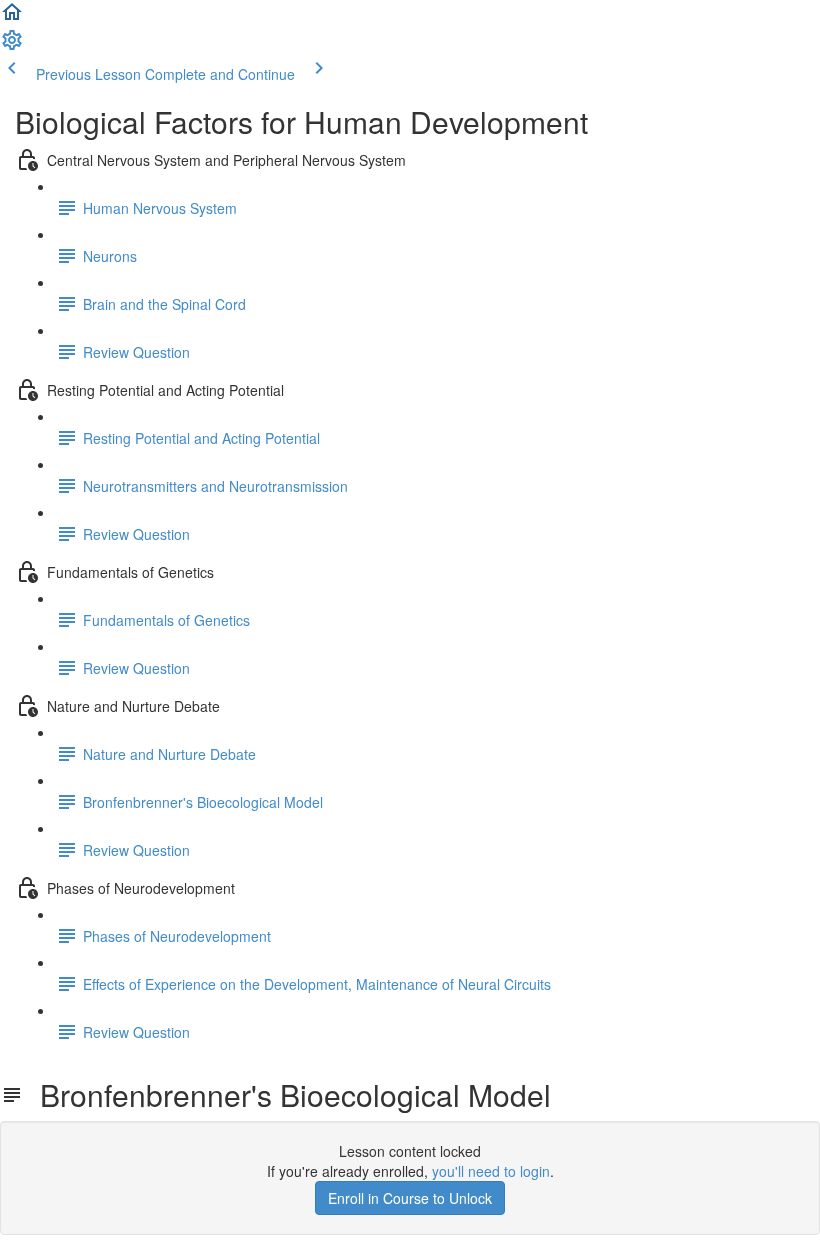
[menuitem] (12, 46)
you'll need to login (491, 1171)
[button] (12, 18)
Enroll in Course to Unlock (410, 1198)
